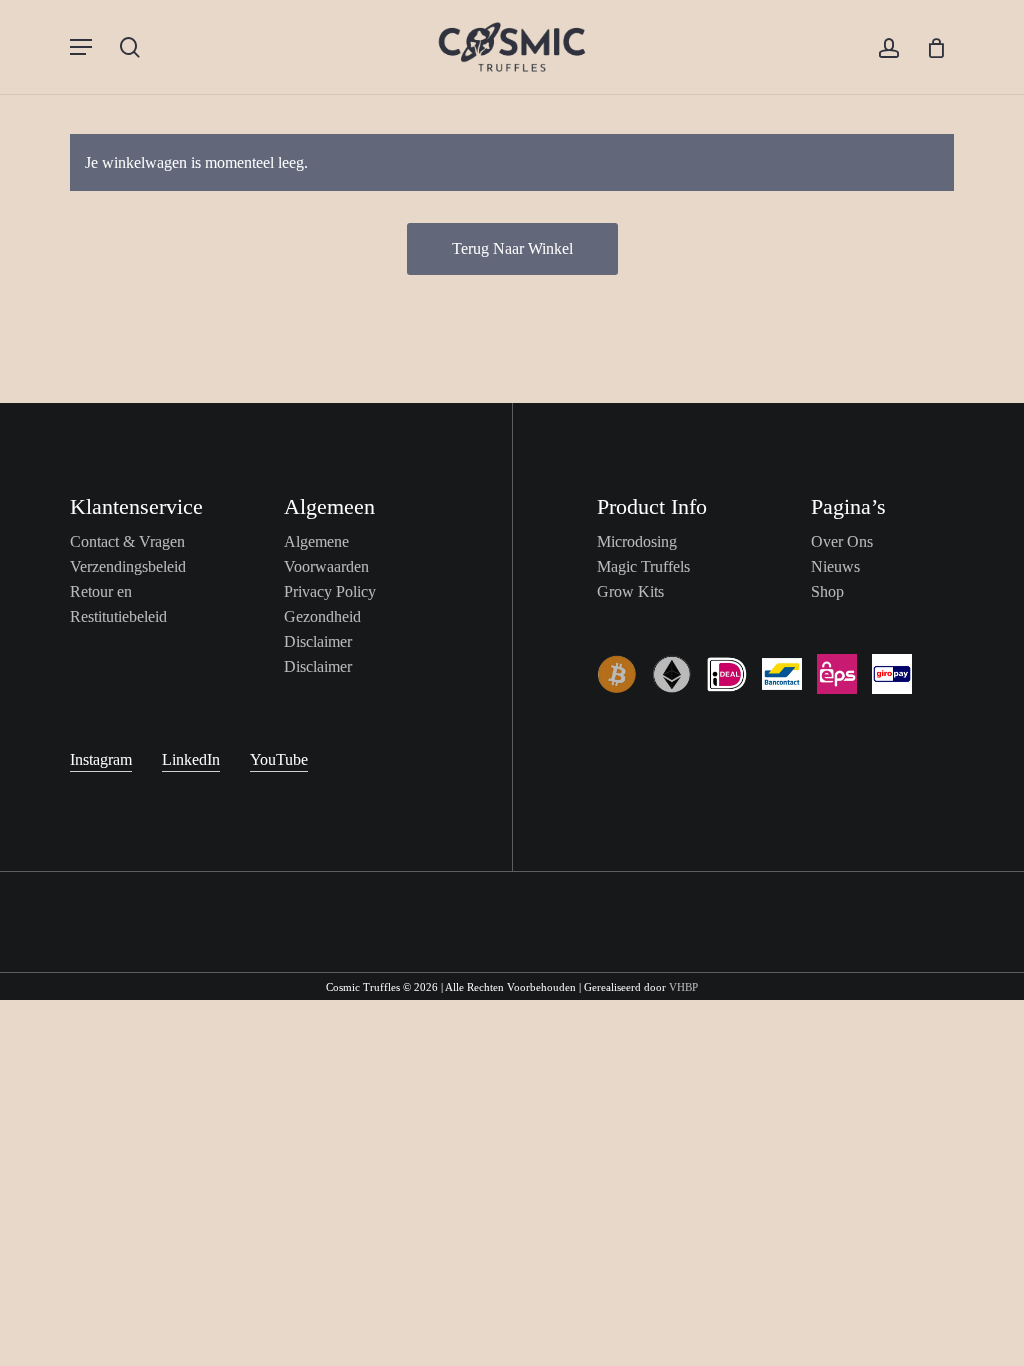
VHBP (683, 987)
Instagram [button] (101, 759)
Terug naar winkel (512, 248)
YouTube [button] (279, 759)
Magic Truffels (643, 566)
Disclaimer (318, 666)
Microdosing (637, 541)
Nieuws (835, 566)
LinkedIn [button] (191, 759)
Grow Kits (630, 591)
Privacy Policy (330, 591)
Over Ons (842, 541)
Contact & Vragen (127, 541)
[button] (81, 47)
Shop (827, 591)
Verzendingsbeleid (128, 566)
